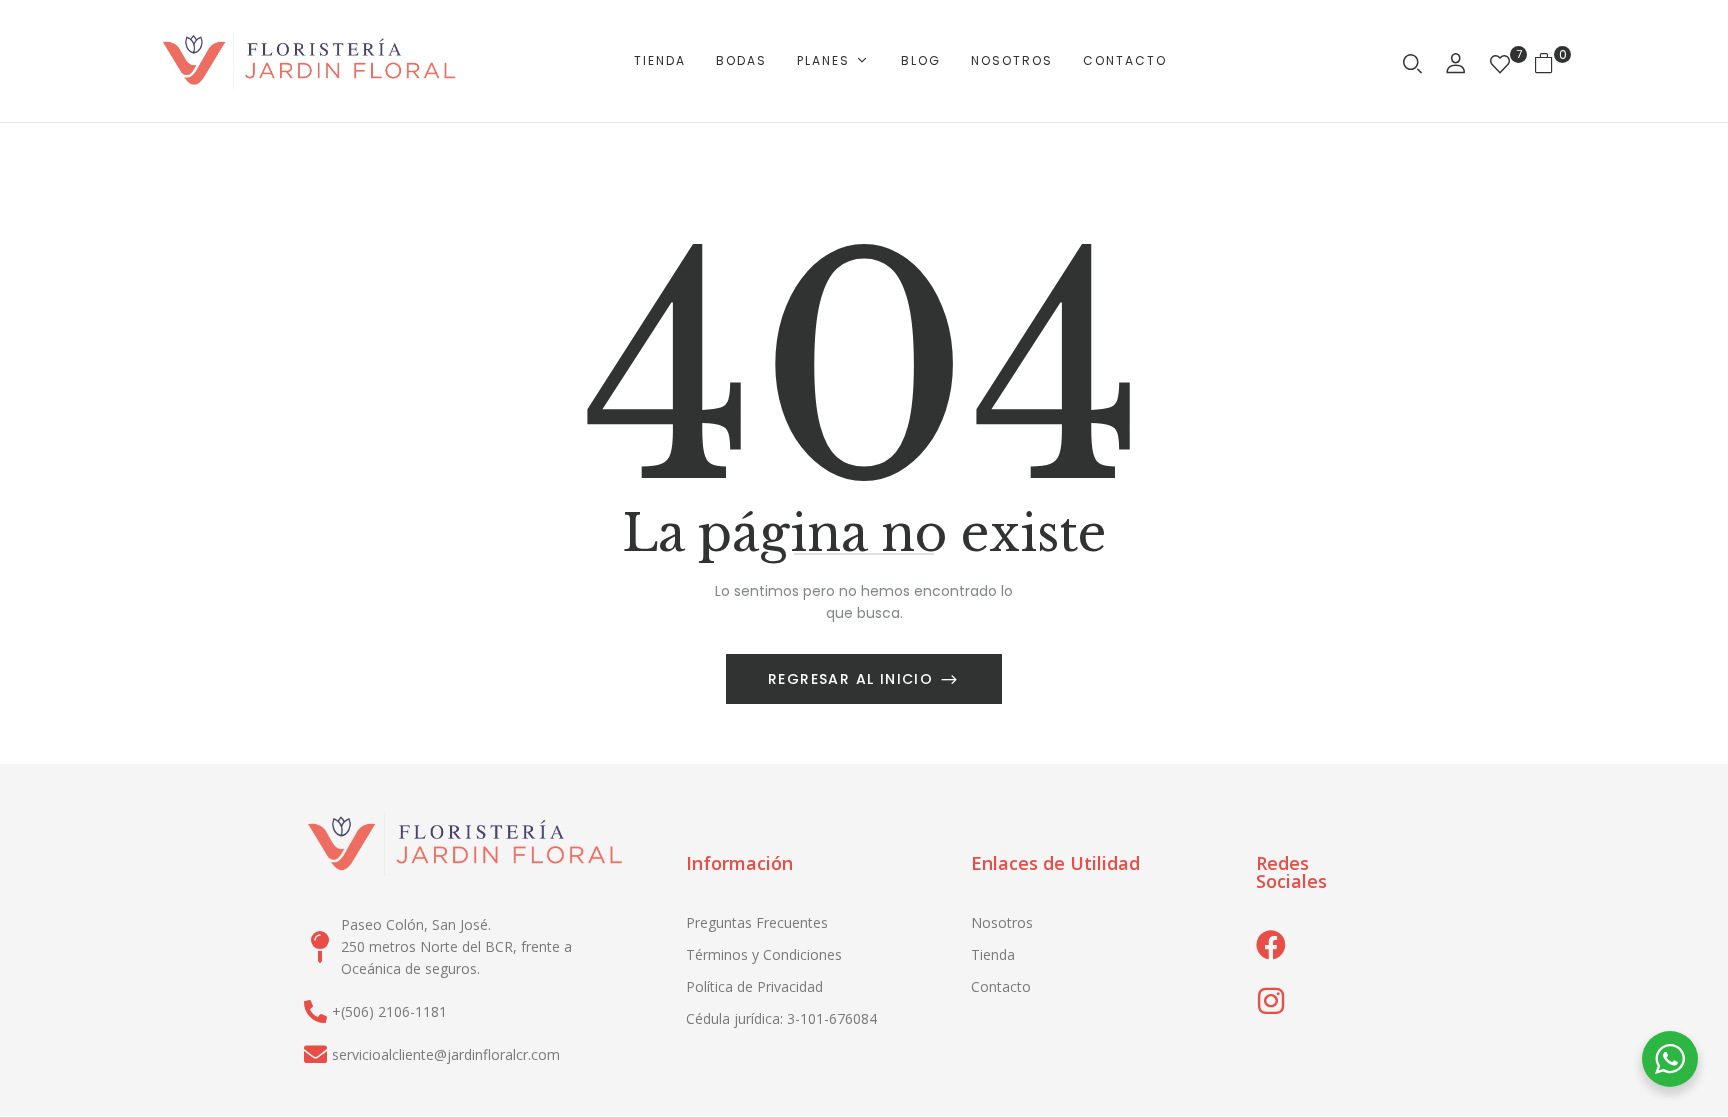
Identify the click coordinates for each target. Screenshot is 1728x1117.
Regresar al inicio (853, 679)
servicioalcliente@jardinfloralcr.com (446, 1054)
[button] (1551, 61)
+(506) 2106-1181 (389, 1011)
